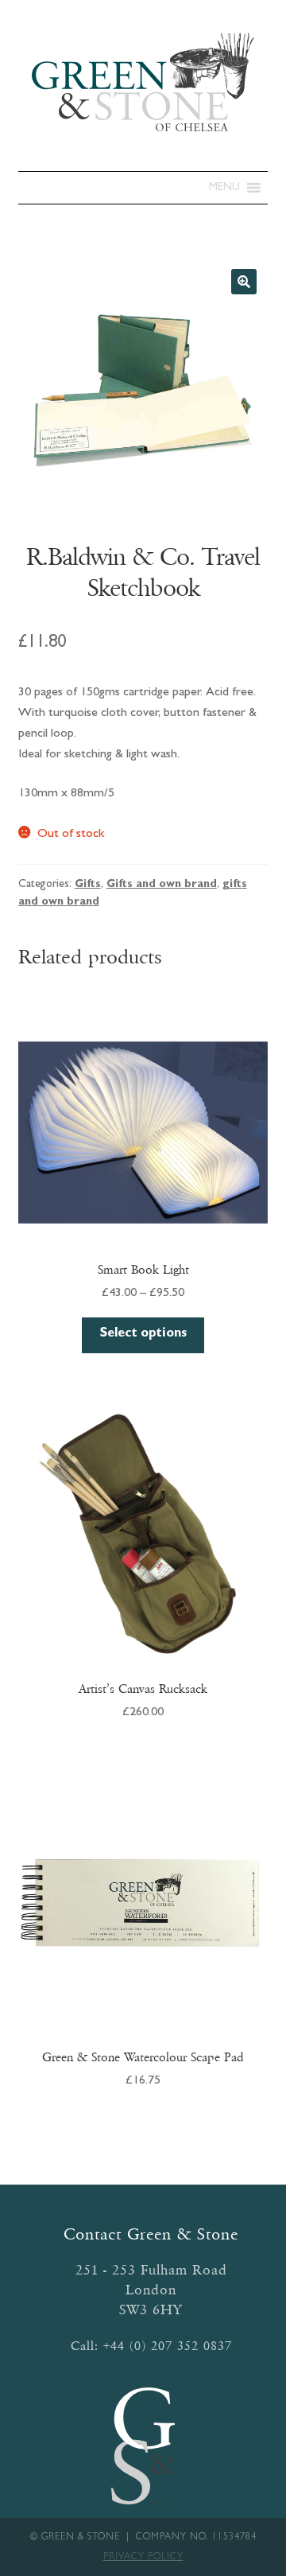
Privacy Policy (143, 2558)
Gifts (88, 885)
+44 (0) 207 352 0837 (168, 2346)
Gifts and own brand (162, 885)
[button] (224, 188)
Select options (143, 1334)
